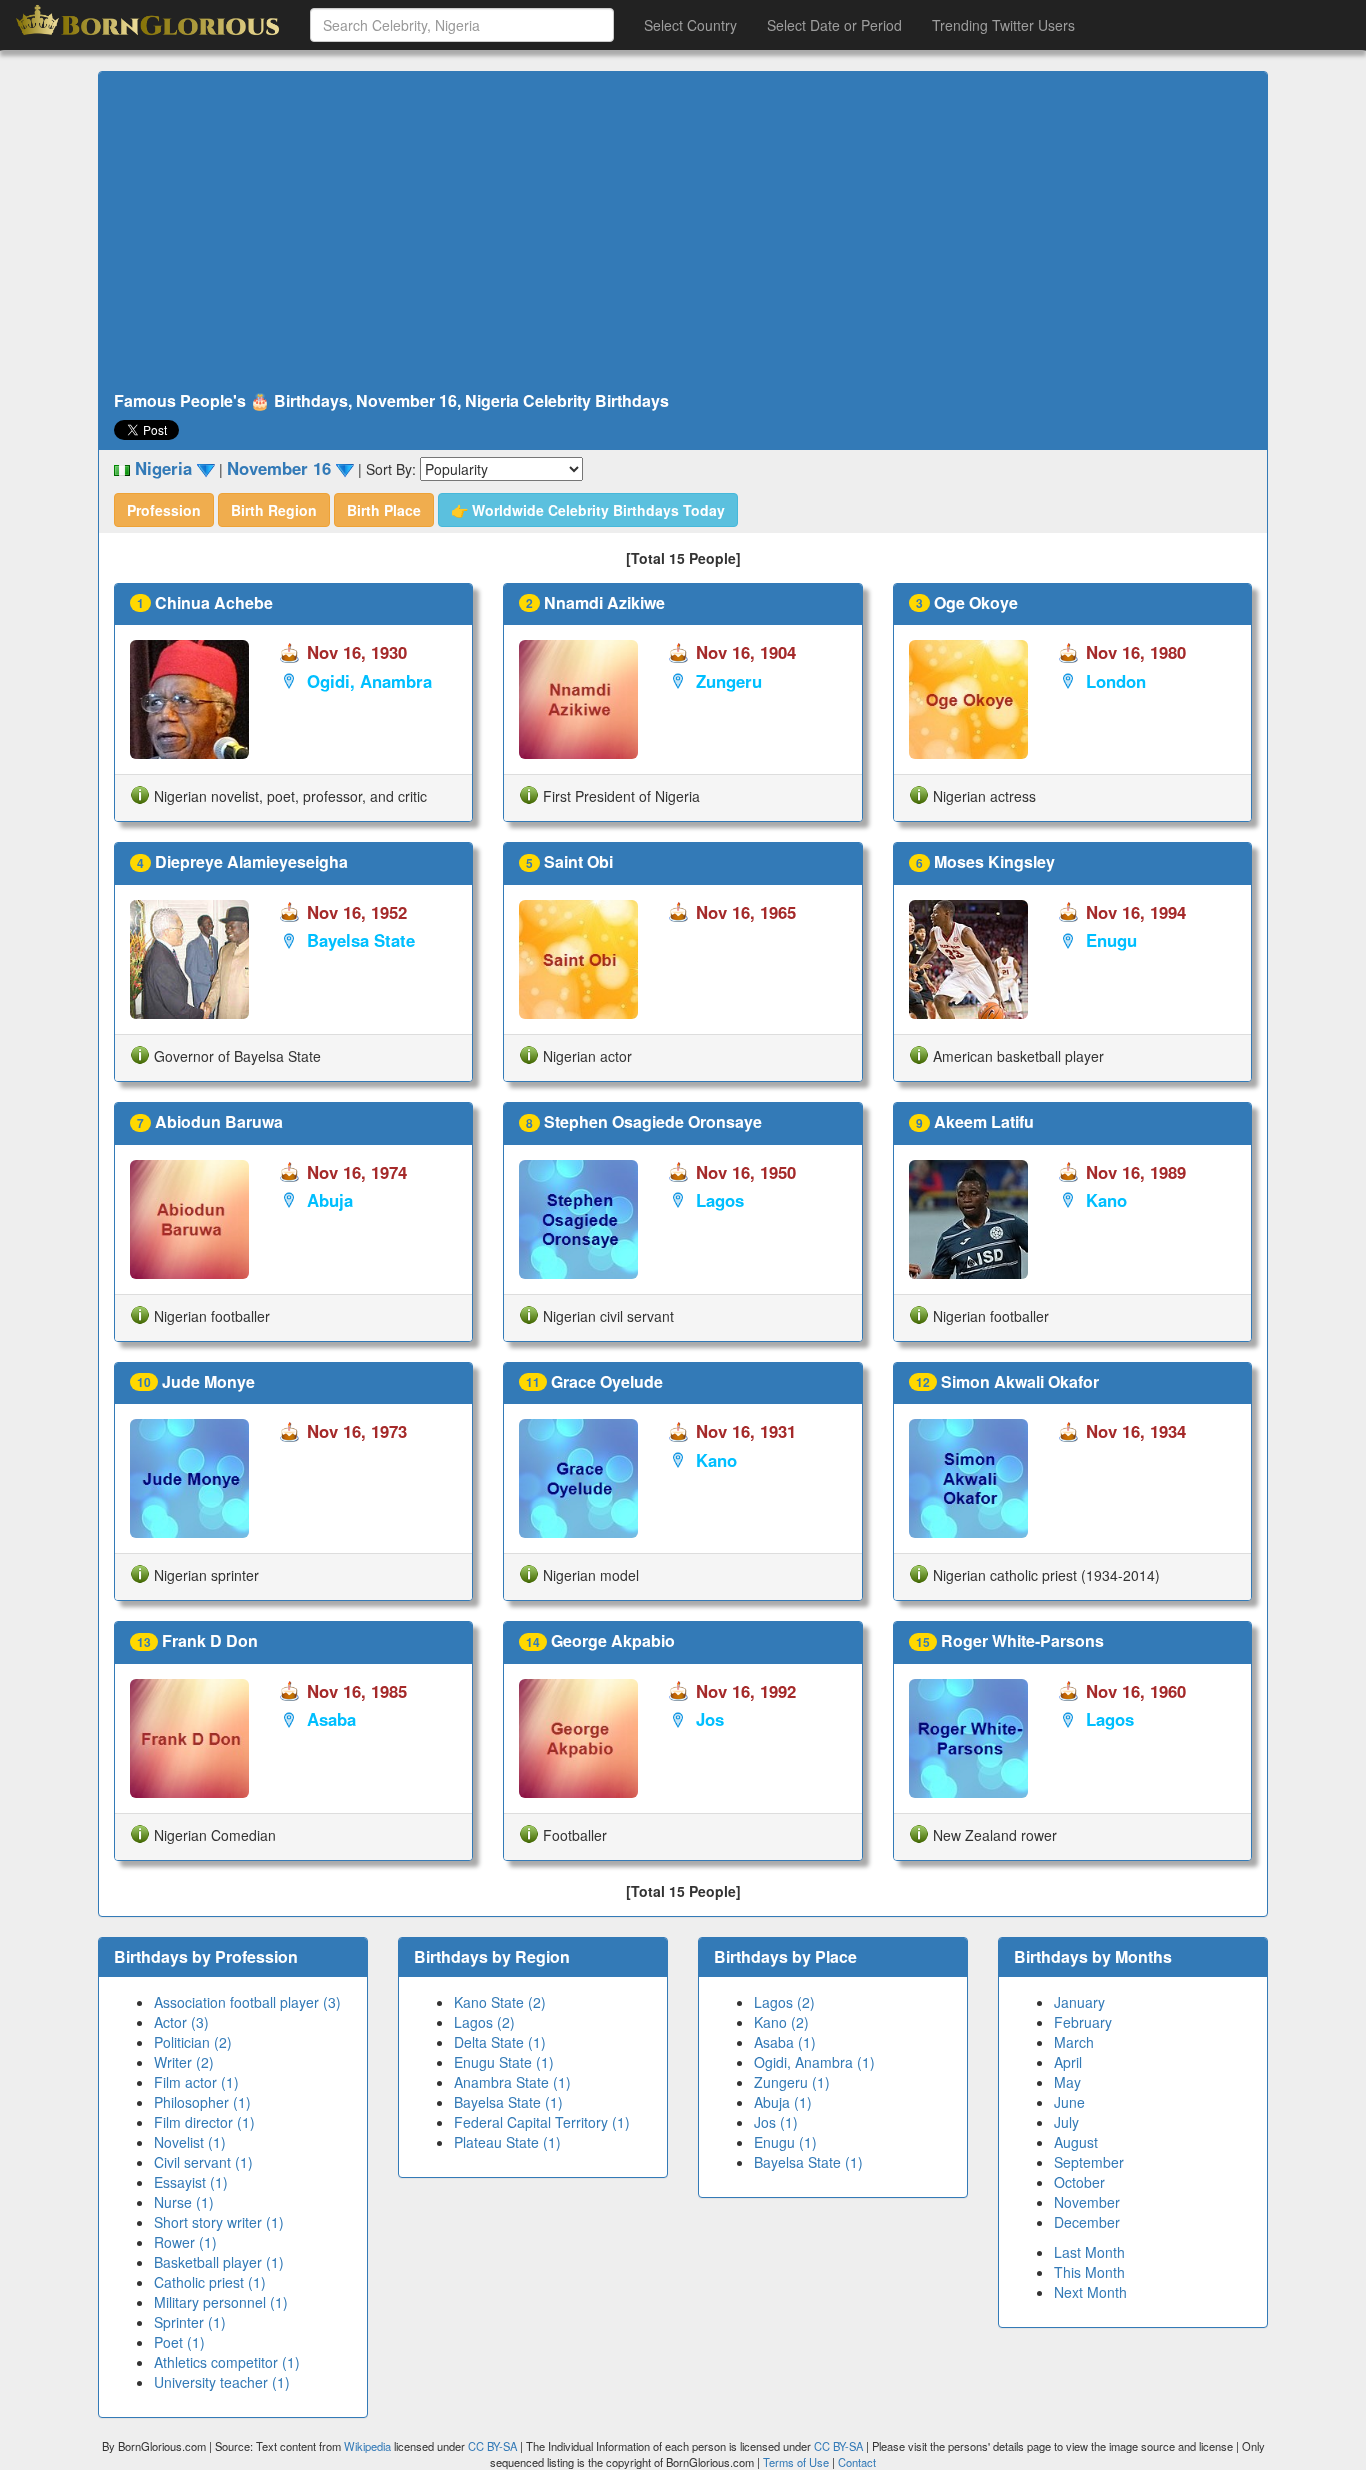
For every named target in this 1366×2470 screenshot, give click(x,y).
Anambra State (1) (512, 2082)
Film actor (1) (196, 2082)
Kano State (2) (500, 2002)
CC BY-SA (492, 2446)
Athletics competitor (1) (227, 2362)
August (1076, 2142)
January (1079, 2002)
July (1066, 2122)
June (1069, 2102)
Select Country (690, 25)
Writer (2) (184, 2062)
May (1067, 2082)
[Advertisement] (683, 232)
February (1083, 2022)
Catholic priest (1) (210, 2282)
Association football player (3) (247, 2002)
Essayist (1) (191, 2182)
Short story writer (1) (219, 2222)
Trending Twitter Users (1003, 25)
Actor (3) (181, 2022)
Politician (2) (193, 2042)
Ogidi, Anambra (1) (814, 2062)
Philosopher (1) (202, 2102)
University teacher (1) (222, 2382)
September (1089, 2162)
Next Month (1090, 2292)
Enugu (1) (785, 2142)
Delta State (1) (500, 2042)
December (1087, 2222)
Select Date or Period (834, 25)
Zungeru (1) (792, 2082)
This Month (1089, 2272)
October (1079, 2182)
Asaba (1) (785, 2042)
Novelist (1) (190, 2142)
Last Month (1089, 2252)
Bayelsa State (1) (508, 2102)
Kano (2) (781, 2022)
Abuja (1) (783, 2102)
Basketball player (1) (219, 2262)
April (1068, 2062)
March (1074, 2042)
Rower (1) (185, 2242)
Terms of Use (797, 2462)
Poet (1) (179, 2342)
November (1087, 2202)
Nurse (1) (184, 2202)
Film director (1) (204, 2122)
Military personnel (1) (221, 2302)
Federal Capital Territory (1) (542, 2122)
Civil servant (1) (203, 2162)
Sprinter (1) (190, 2322)
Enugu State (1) (504, 2062)
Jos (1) (776, 2122)
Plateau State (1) (507, 2142)
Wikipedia (367, 2446)
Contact (857, 2462)
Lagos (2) (484, 2022)
